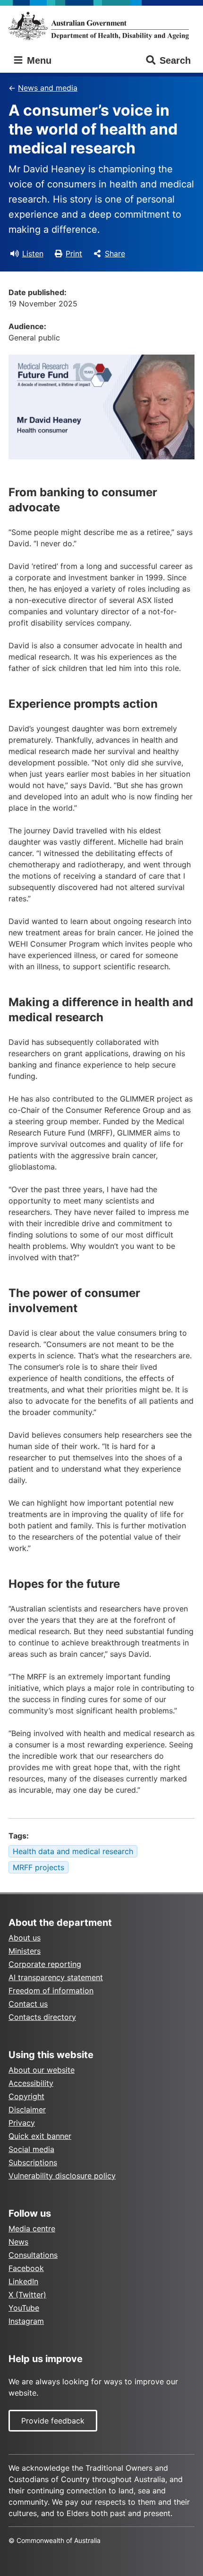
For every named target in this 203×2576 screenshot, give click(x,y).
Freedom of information (51, 1991)
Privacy (22, 2123)
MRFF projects (38, 1867)
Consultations (33, 2255)
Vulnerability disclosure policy (62, 2176)
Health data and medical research (73, 1851)
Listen (33, 254)
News (18, 2242)
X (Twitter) (27, 2295)
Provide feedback (53, 2421)
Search (175, 60)
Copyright (26, 2096)
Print (74, 254)
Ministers (25, 1951)
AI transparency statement (56, 1977)
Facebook (26, 2268)
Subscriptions (33, 2162)
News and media (48, 88)
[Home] (101, 26)
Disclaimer (27, 2110)
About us (25, 1938)
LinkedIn (23, 2281)
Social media (31, 2149)
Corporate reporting (45, 1964)
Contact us (28, 2004)
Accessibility (31, 2083)
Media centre (32, 2229)
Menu (38, 60)
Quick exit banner (40, 2136)
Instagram (26, 2321)
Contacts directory (42, 2017)
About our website (42, 2070)
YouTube (24, 2308)
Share (115, 254)
